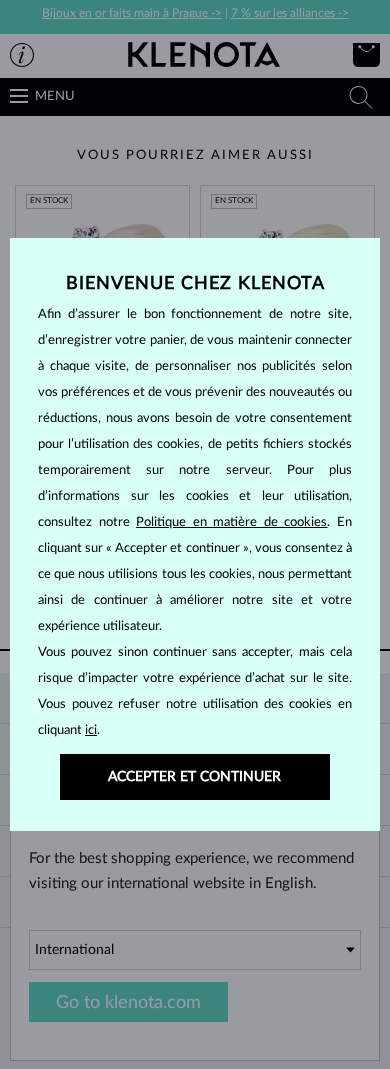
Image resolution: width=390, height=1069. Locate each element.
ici (91, 730)
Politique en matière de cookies (231, 522)
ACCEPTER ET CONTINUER (194, 777)
